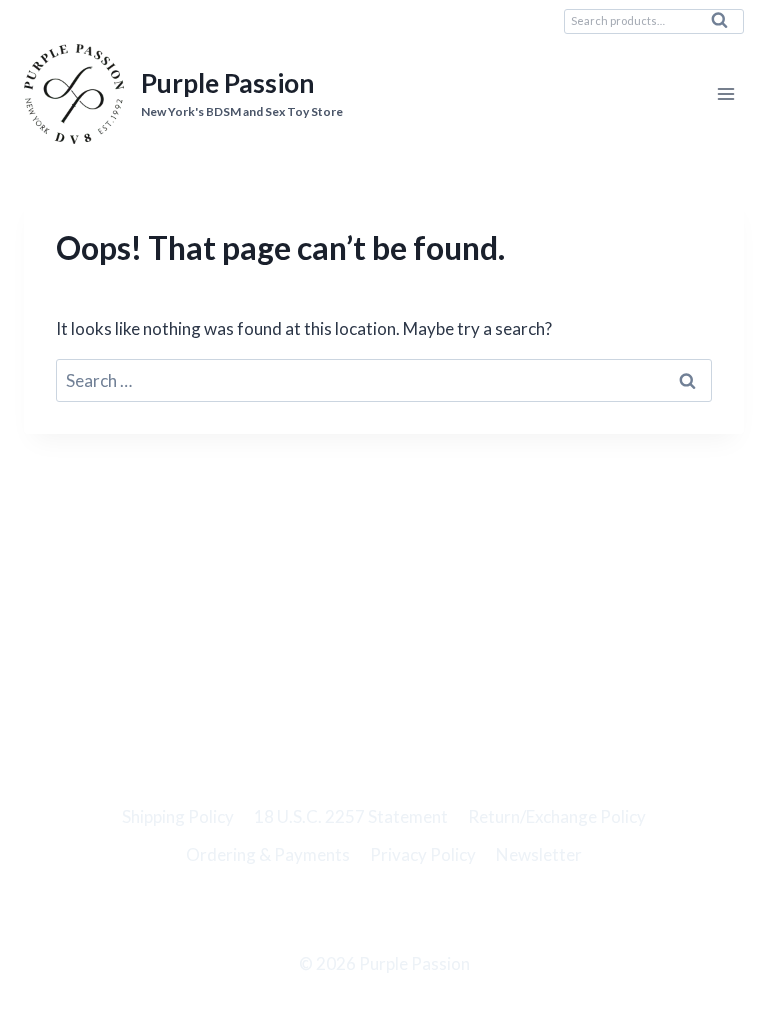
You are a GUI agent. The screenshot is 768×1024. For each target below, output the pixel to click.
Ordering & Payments (268, 854)
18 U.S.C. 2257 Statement (351, 816)
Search (725, 25)
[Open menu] (725, 94)
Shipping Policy (178, 816)
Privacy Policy (423, 854)
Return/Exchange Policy (557, 816)
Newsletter (539, 854)
